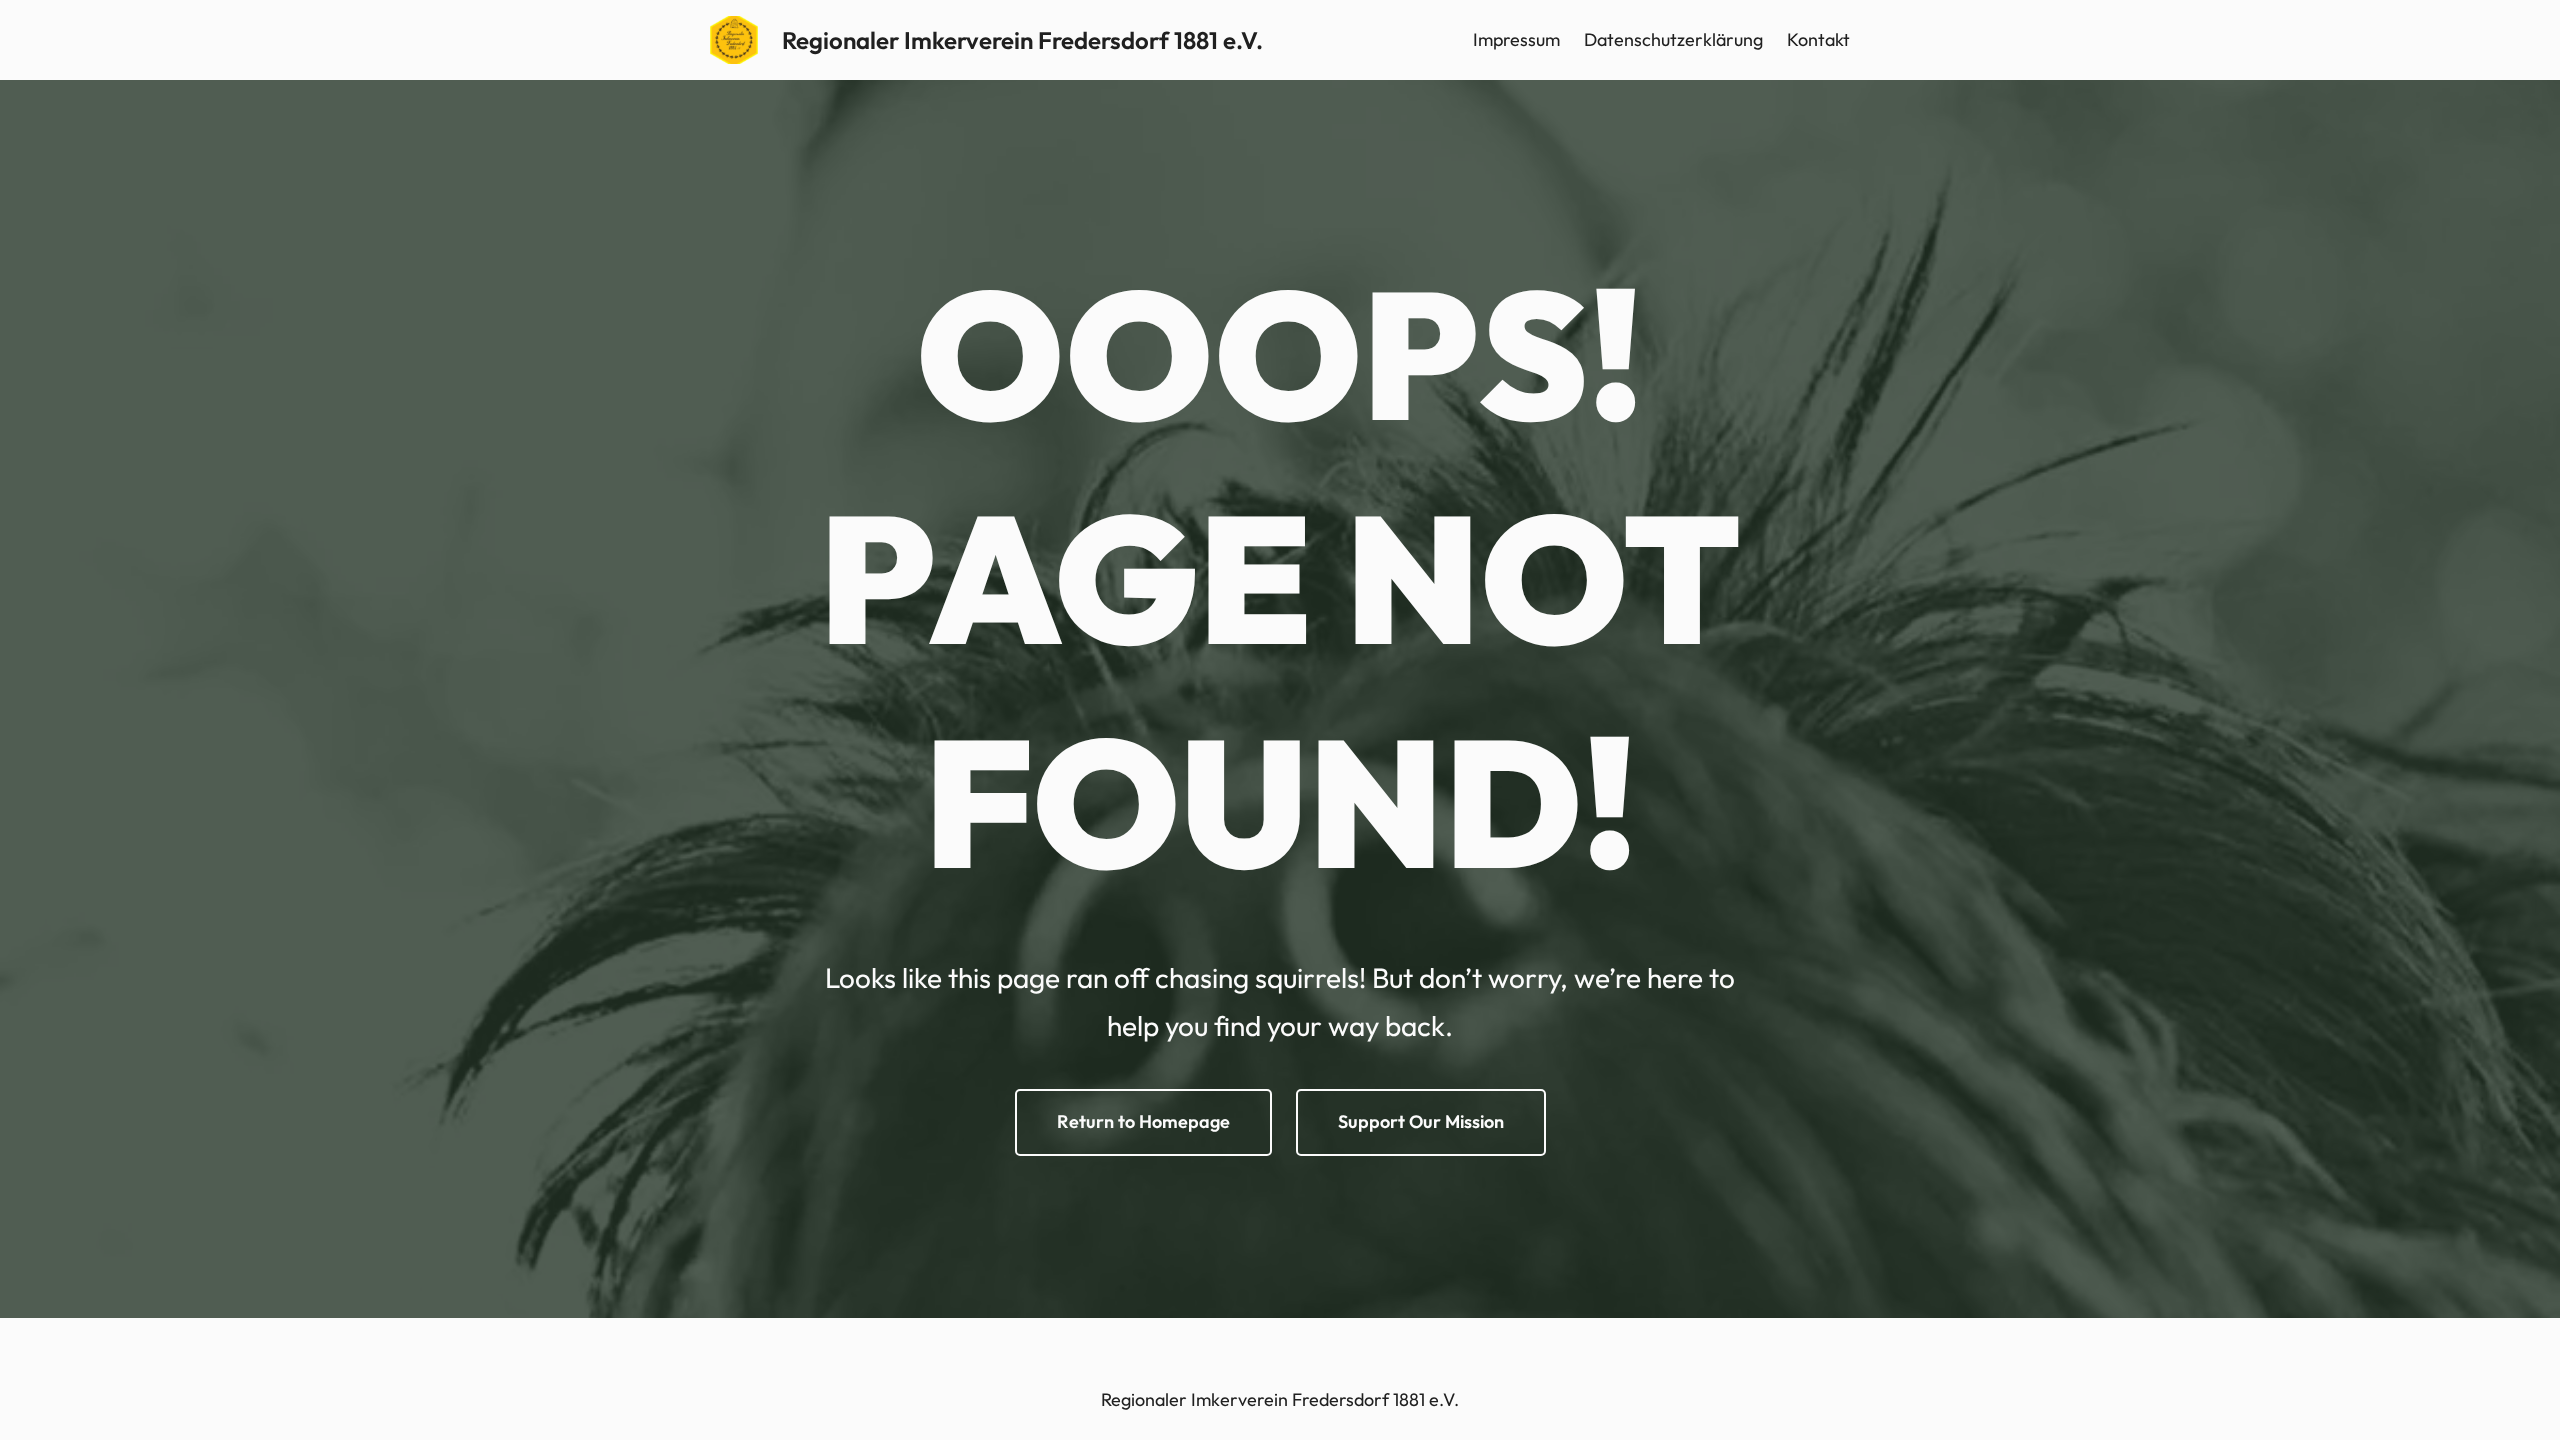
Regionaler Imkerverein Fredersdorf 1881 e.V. (1022, 40)
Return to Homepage (1143, 1121)
